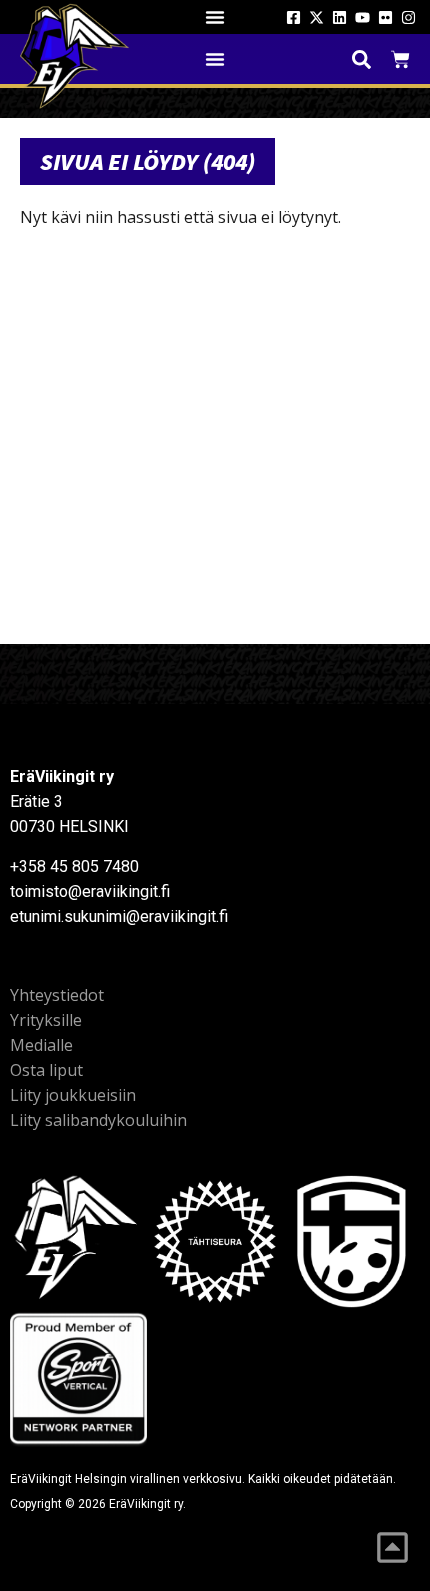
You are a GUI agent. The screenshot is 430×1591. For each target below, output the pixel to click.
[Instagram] (408, 17)
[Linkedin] (339, 17)
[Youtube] (362, 17)
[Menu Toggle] (215, 17)
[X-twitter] (316, 17)
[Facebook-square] (293, 17)
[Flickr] (385, 17)
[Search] (361, 59)
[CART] (400, 59)
